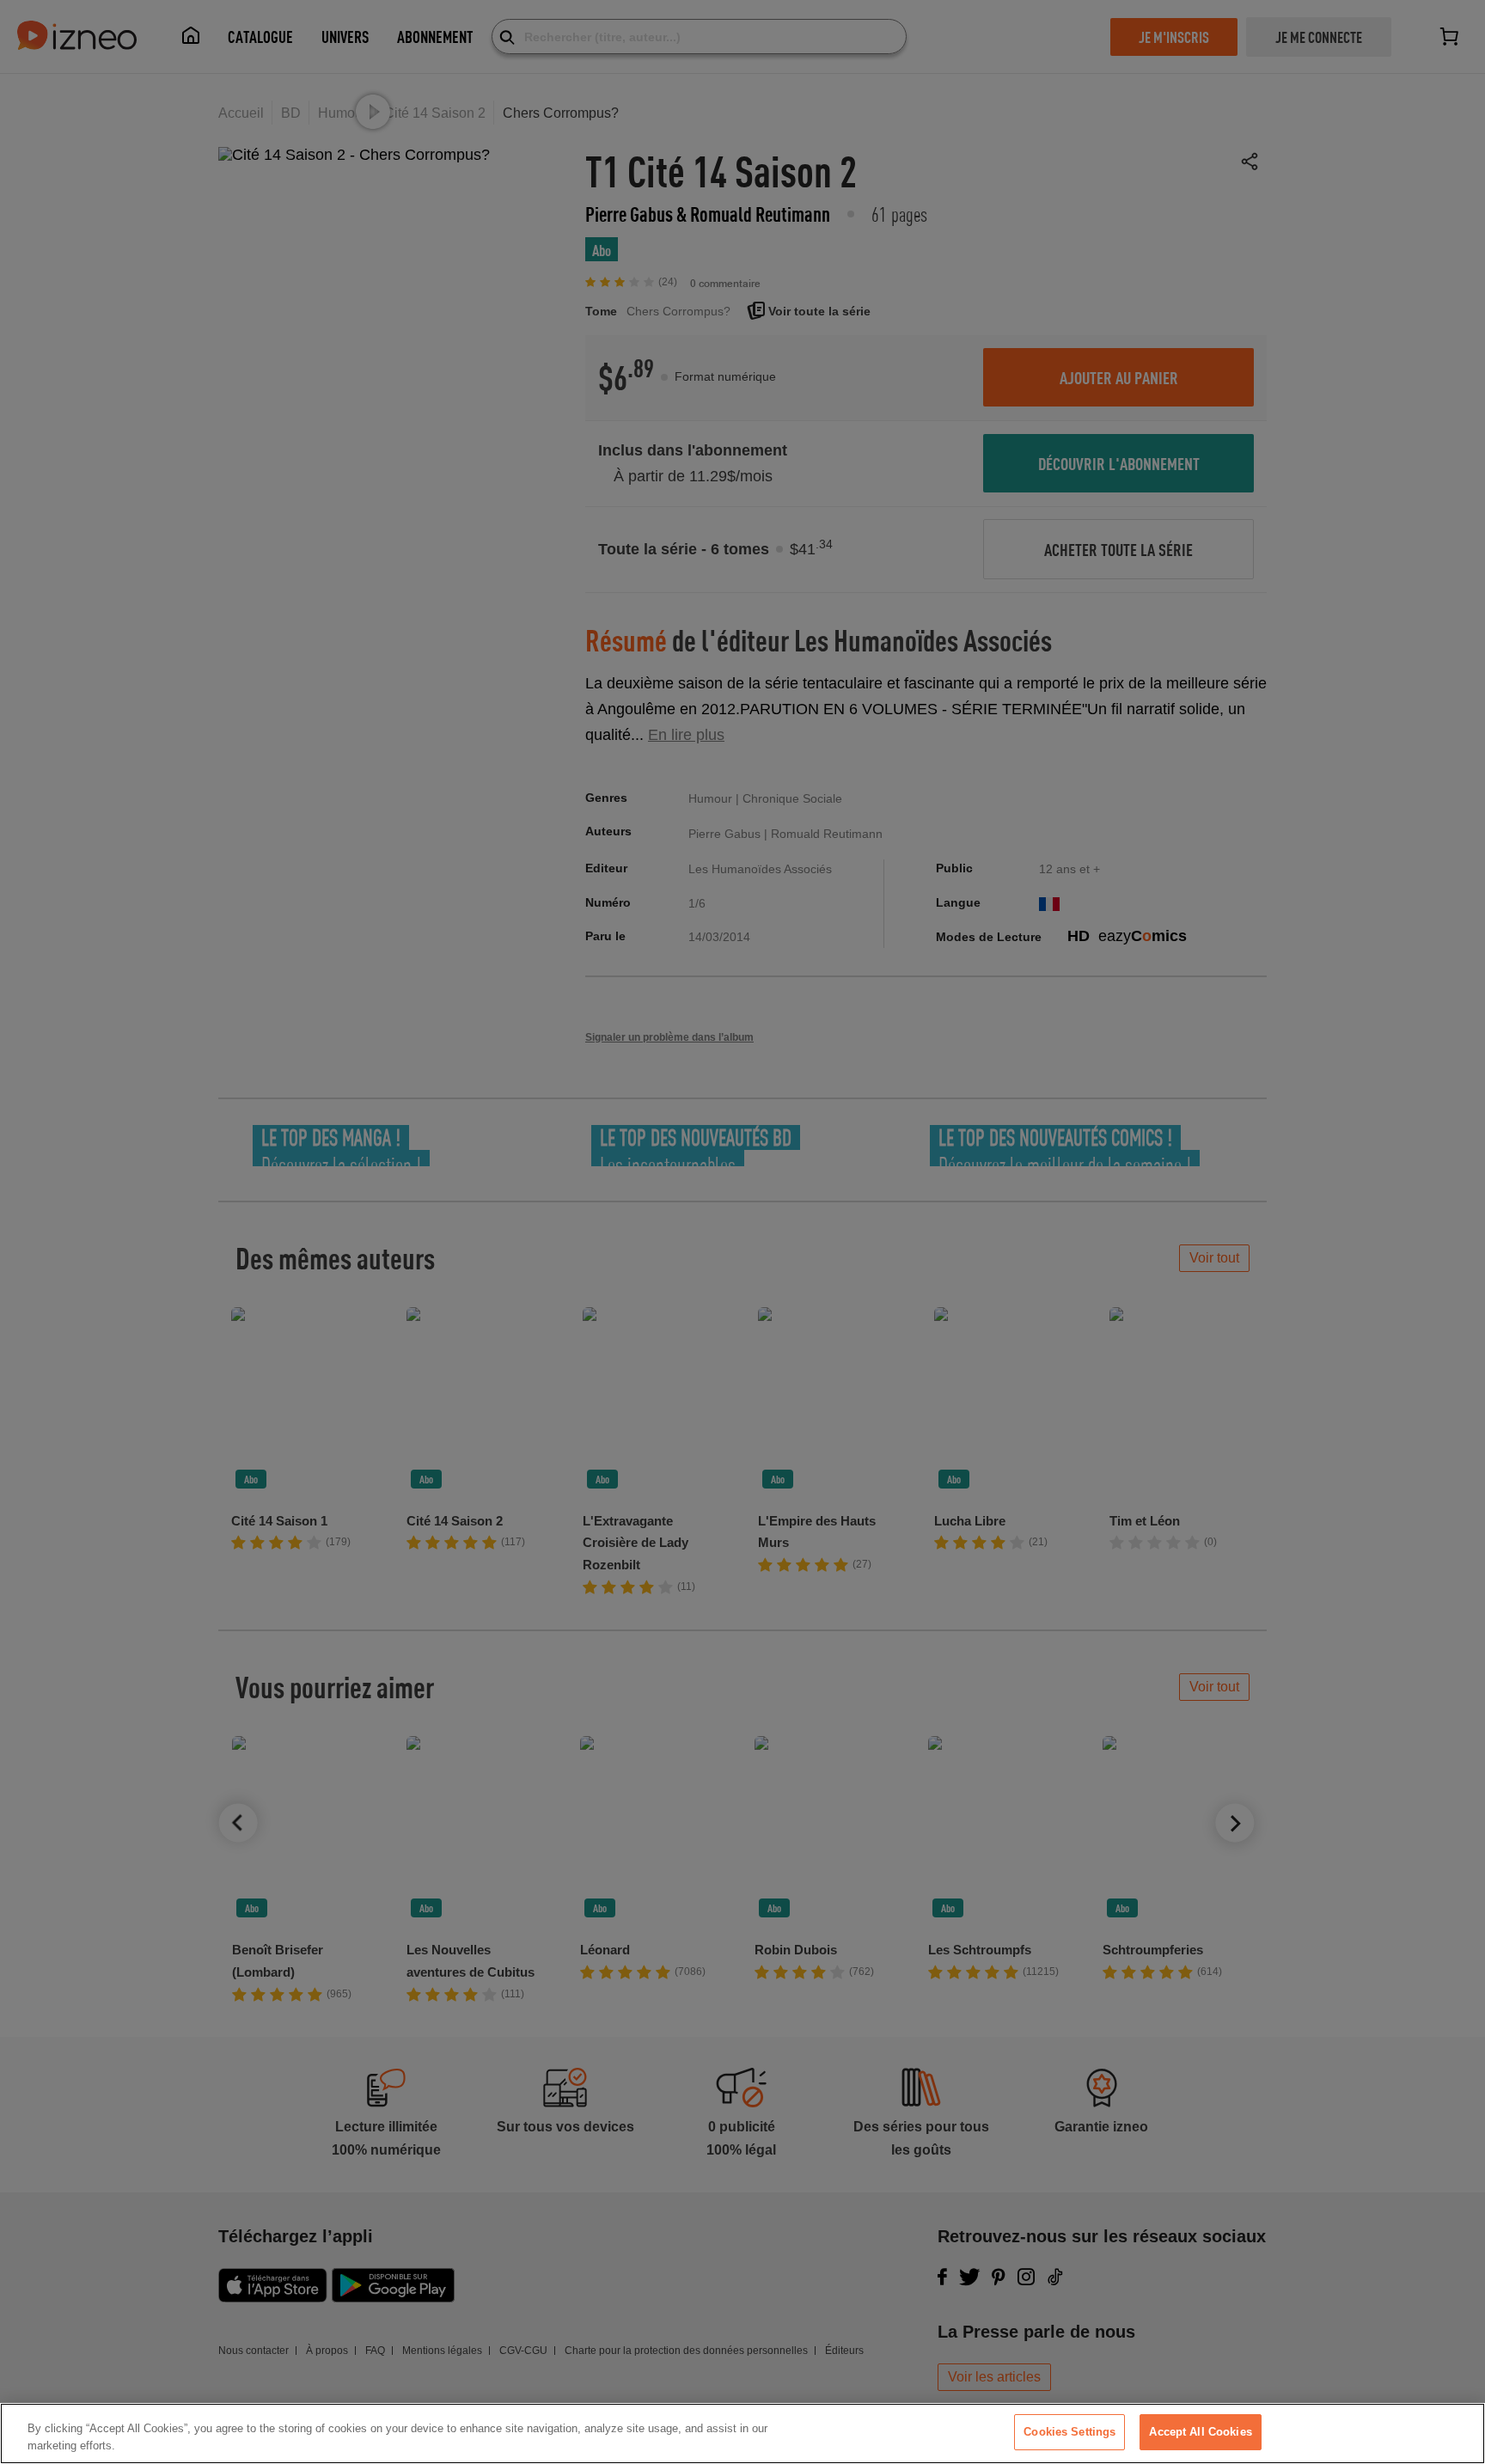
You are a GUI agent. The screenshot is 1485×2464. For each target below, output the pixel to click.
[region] (742, 2433)
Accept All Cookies (1200, 2432)
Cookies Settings (1069, 2432)
